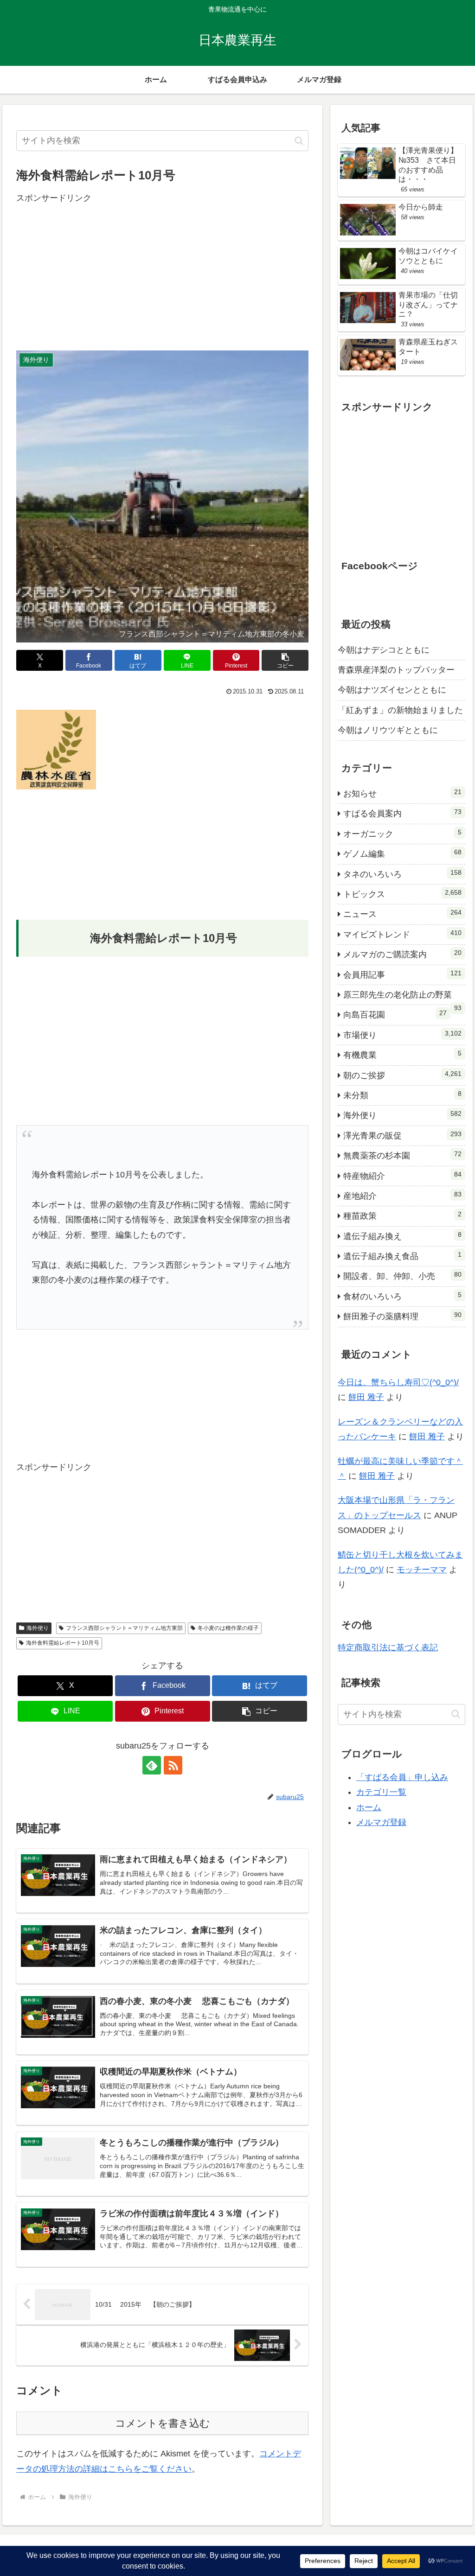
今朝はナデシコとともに (384, 650)
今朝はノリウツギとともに (388, 730)
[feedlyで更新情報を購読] (152, 1765)
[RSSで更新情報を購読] (173, 1765)
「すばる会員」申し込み (402, 1777)
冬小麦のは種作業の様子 (228, 1628)
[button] (299, 141)
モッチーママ (422, 1570)
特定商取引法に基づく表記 (388, 1647)
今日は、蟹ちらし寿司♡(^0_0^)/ (398, 1382)
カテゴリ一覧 (381, 1792)
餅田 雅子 (366, 1397)
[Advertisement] (162, 270)
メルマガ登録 (381, 1822)
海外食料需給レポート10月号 (63, 1643)
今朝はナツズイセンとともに (392, 690)
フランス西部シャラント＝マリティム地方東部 (124, 1628)
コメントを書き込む (163, 2423)
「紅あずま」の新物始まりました (400, 710)
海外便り (38, 1628)
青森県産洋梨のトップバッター (396, 670)
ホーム (369, 1807)
